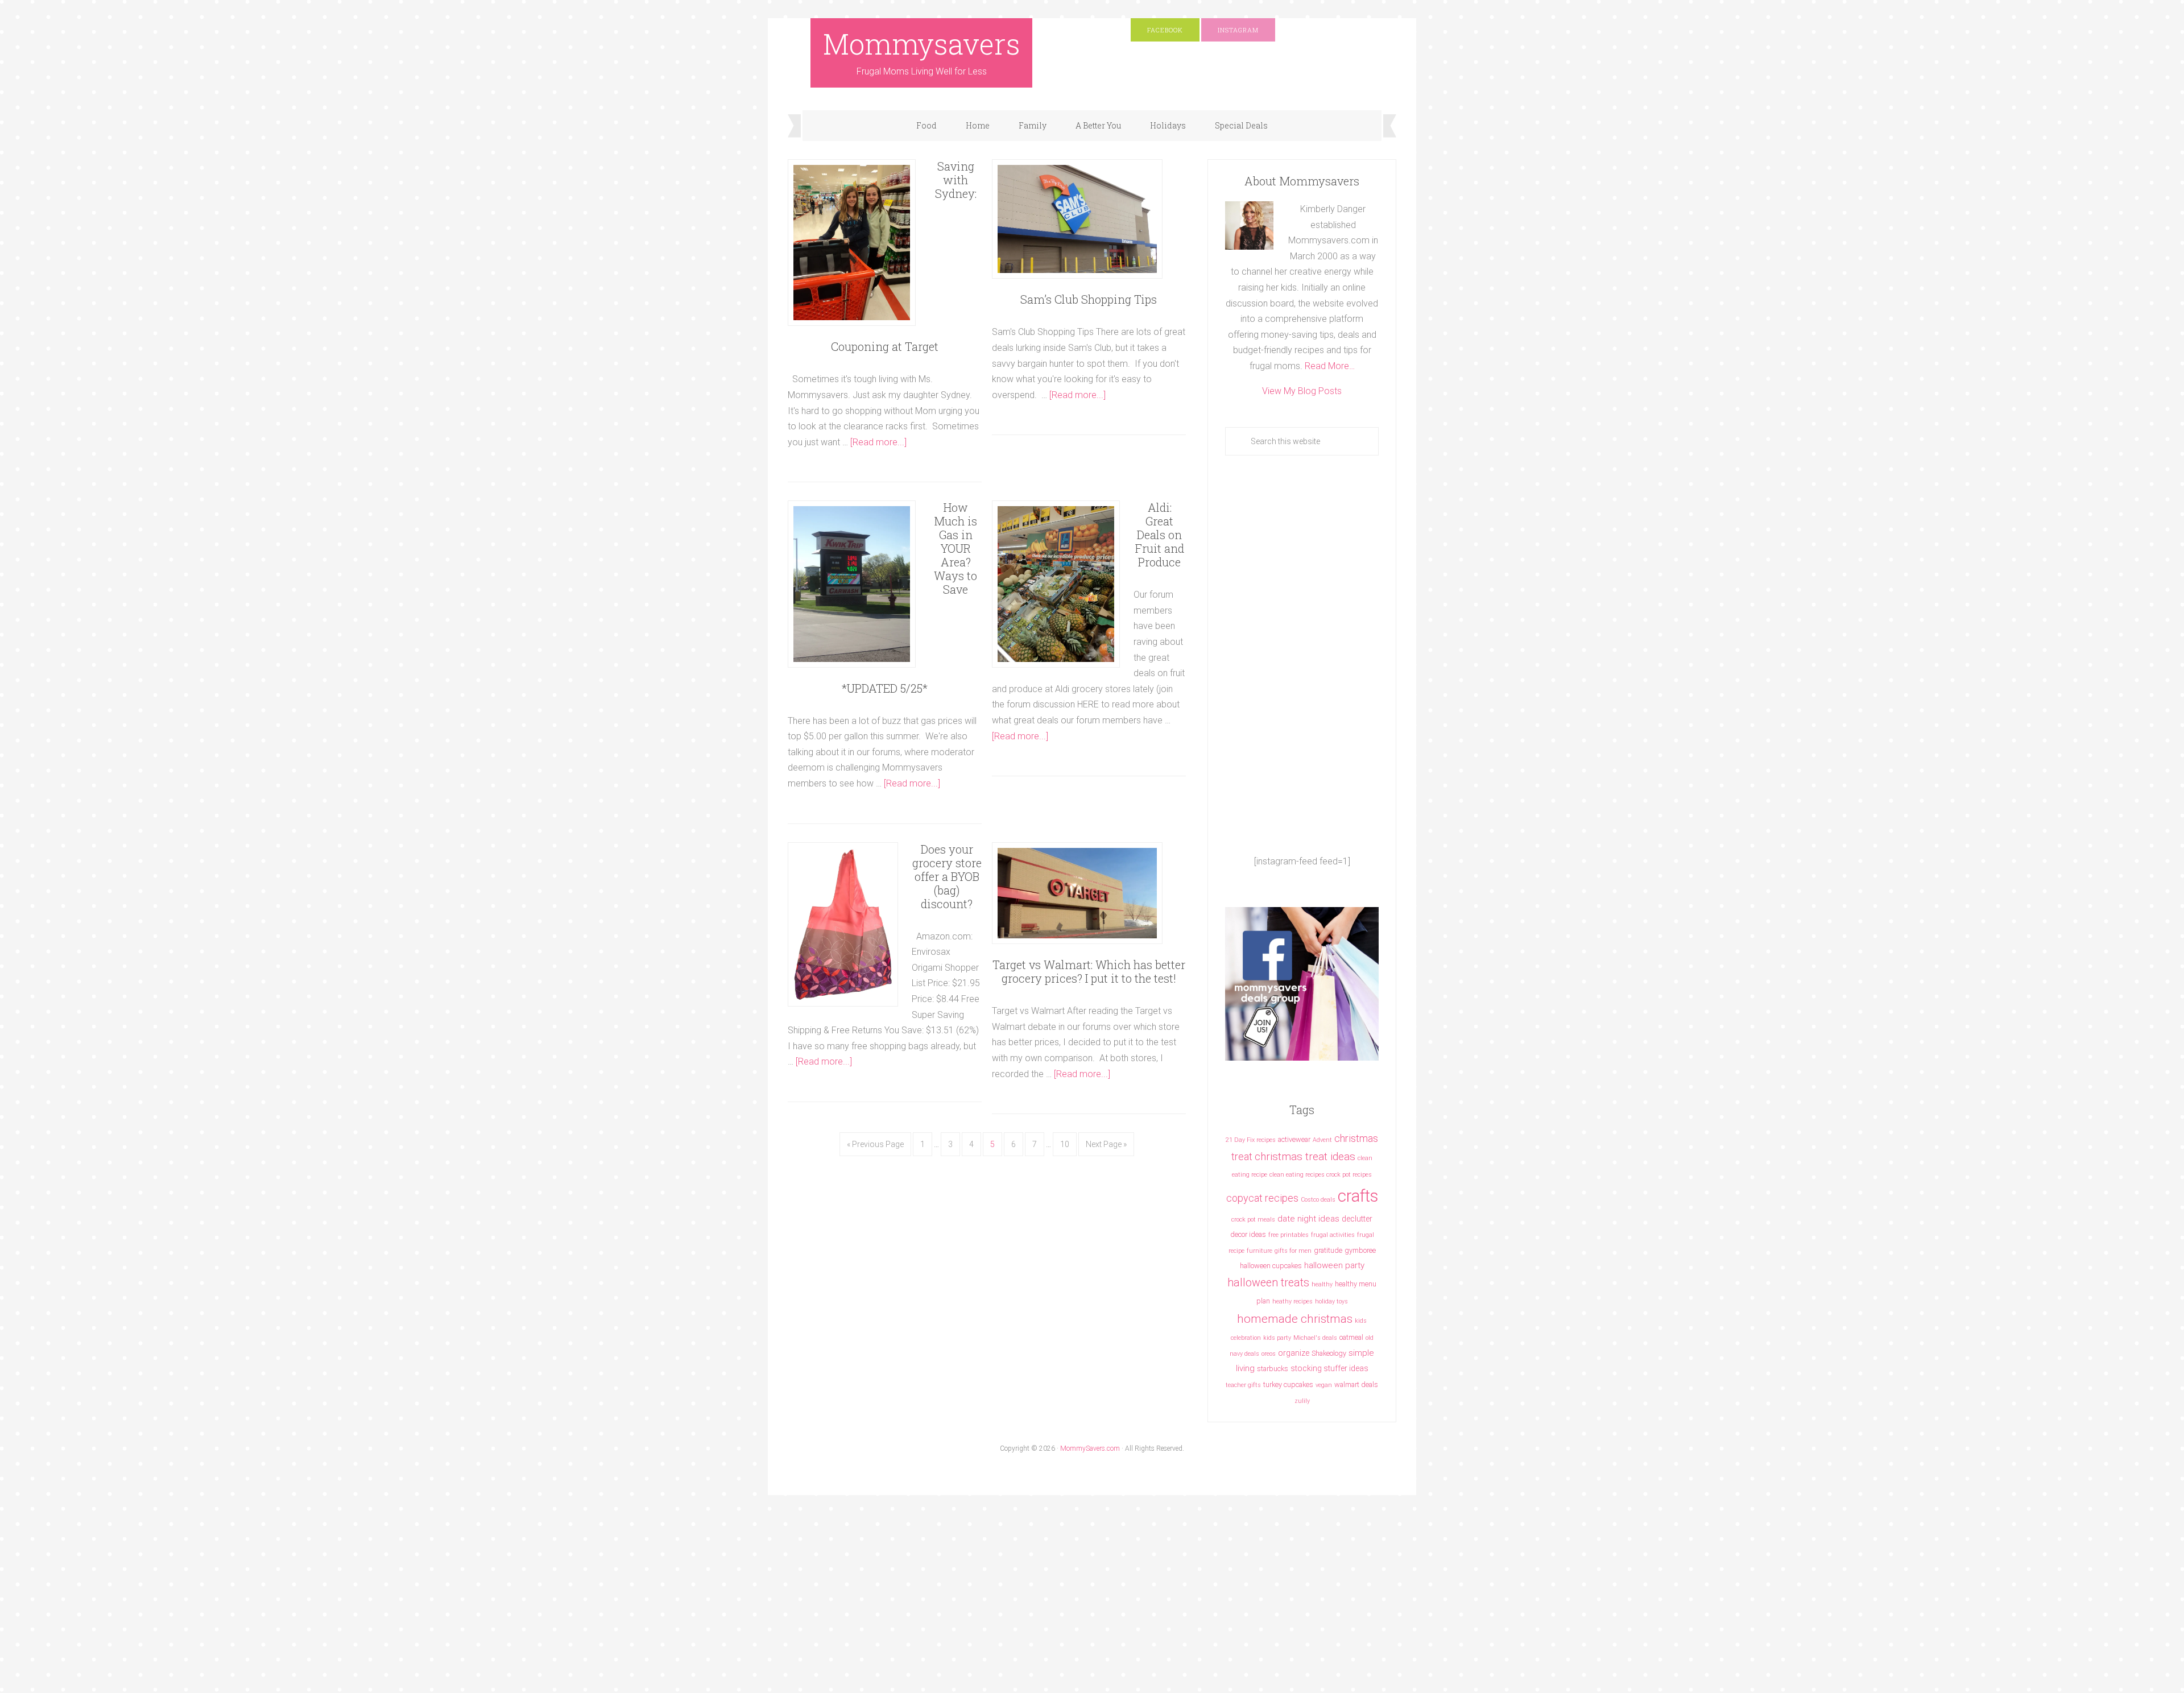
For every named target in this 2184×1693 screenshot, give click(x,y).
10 (1065, 1144)
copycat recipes (1262, 1198)
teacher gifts (1243, 1385)
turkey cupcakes (1288, 1384)
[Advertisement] (1302, 655)
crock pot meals (1253, 1220)
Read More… (1330, 366)
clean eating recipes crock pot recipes (1321, 1175)
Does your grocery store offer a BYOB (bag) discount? (947, 876)
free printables (1289, 1235)
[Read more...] (878, 442)
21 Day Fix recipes (1251, 1140)
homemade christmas (1295, 1319)
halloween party (1334, 1265)
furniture (1259, 1251)
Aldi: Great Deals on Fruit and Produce (1160, 535)
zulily (1302, 1401)
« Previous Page (875, 1144)
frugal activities (1333, 1235)
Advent (1322, 1140)
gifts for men (1293, 1251)
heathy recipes (1292, 1301)
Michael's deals (1315, 1338)
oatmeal (1351, 1337)
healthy (1322, 1284)
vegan (1324, 1385)
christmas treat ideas (1305, 1156)
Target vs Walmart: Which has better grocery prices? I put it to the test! (1089, 971)
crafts (1358, 1196)
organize (1294, 1353)
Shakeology (1329, 1353)
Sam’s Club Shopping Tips (1089, 299)
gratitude (1328, 1250)
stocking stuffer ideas (1329, 1368)
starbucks (1273, 1369)
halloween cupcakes (1271, 1266)
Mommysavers (922, 44)
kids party (1277, 1338)
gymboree (1360, 1250)
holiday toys (1331, 1301)
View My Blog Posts (1302, 391)
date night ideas (1308, 1219)
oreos (1269, 1354)
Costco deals (1318, 1200)
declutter (1357, 1219)
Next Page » (1106, 1144)
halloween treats (1268, 1283)
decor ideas (1248, 1234)
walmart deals (1356, 1384)
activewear (1294, 1139)
